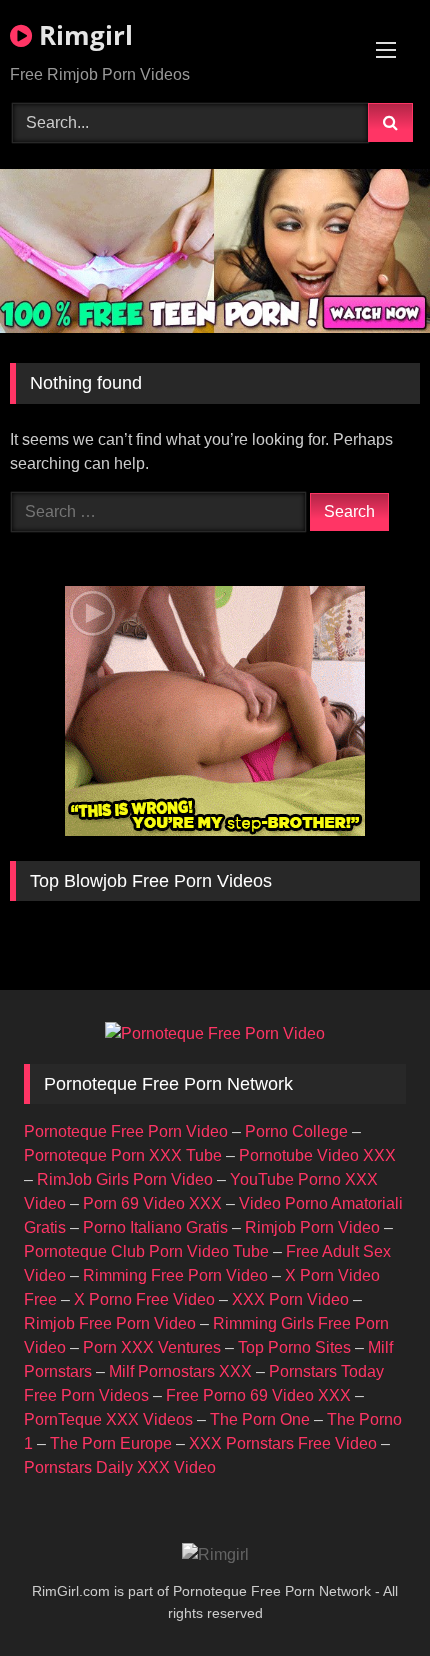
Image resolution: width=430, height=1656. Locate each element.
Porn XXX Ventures (152, 1347)
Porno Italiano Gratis (155, 1227)
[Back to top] (368, 1596)
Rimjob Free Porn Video (110, 1323)
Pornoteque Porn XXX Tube (123, 1155)
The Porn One (260, 1419)
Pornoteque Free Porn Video (126, 1131)
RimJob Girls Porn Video (125, 1179)
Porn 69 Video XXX (152, 1203)
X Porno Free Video (144, 1299)
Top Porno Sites (294, 1347)
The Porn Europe (111, 1443)
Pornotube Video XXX (317, 1155)
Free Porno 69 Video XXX (258, 1395)
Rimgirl (82, 35)
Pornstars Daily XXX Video (120, 1467)
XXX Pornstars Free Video (283, 1443)
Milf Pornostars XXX (180, 1371)
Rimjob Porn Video (312, 1227)
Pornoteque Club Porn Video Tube (146, 1251)
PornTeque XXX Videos (108, 1419)
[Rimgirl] (215, 1555)
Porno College (296, 1131)
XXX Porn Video (290, 1299)
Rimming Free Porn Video (175, 1275)
